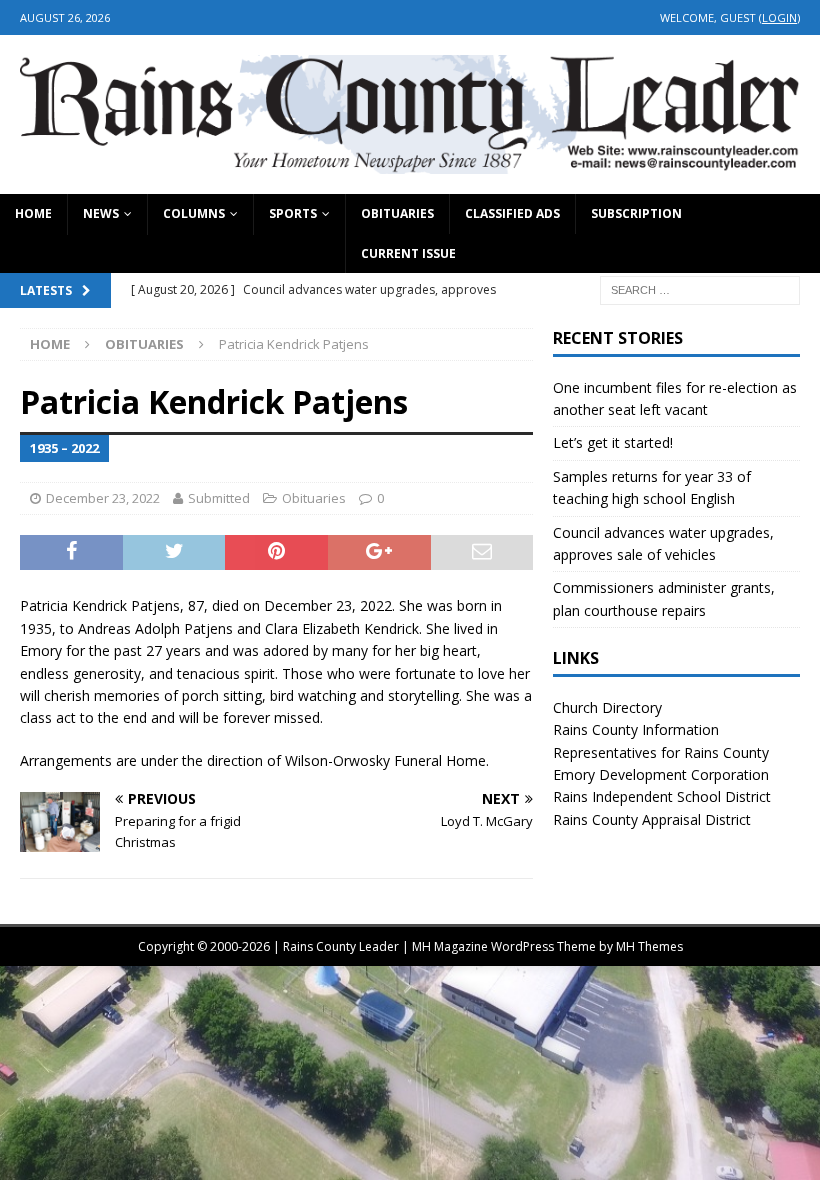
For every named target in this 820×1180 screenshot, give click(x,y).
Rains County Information (636, 729)
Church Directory (607, 707)
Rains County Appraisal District (652, 819)
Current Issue (408, 253)
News (101, 213)
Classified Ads (512, 213)
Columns (194, 213)
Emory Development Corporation (661, 774)
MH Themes (649, 946)
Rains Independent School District (662, 796)
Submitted (219, 498)
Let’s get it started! (613, 442)
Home (33, 213)
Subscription (636, 213)
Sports (293, 213)
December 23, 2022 (103, 498)
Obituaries (397, 213)
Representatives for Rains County (661, 752)
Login (779, 17)
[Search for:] (700, 288)
